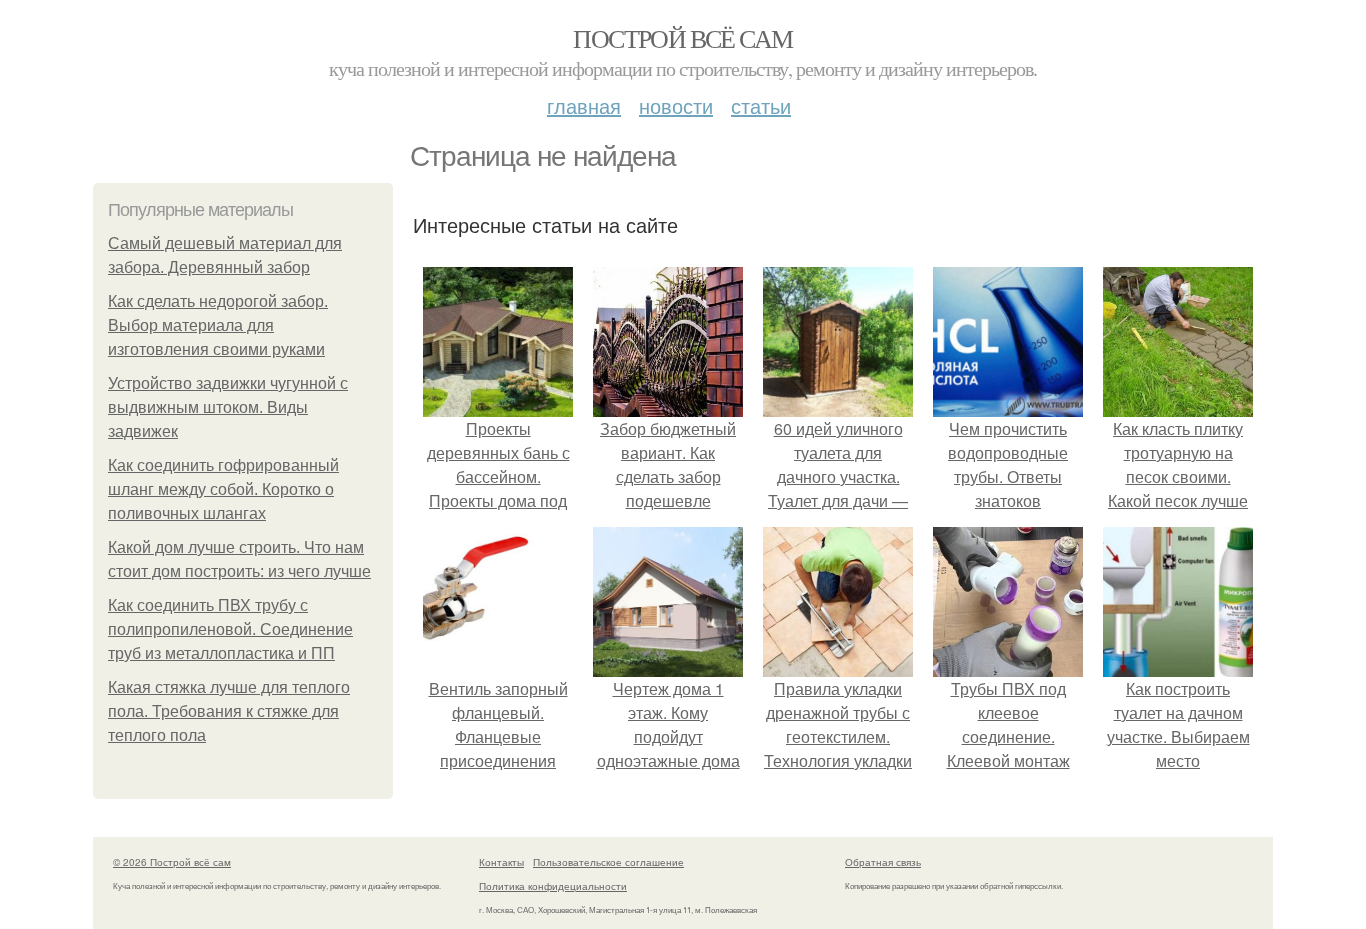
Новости (676, 105)
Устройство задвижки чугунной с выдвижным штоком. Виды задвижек (228, 407)
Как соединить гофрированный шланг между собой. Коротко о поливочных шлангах (223, 489)
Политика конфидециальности (553, 886)
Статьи (761, 105)
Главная (584, 105)
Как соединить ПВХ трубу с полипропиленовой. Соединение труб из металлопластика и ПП (230, 629)
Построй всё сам (682, 38)
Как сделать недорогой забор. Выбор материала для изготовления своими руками (218, 325)
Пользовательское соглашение (608, 862)
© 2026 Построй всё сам (172, 862)
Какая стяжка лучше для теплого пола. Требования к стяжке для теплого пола (229, 711)
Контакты (501, 862)
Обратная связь (883, 862)
